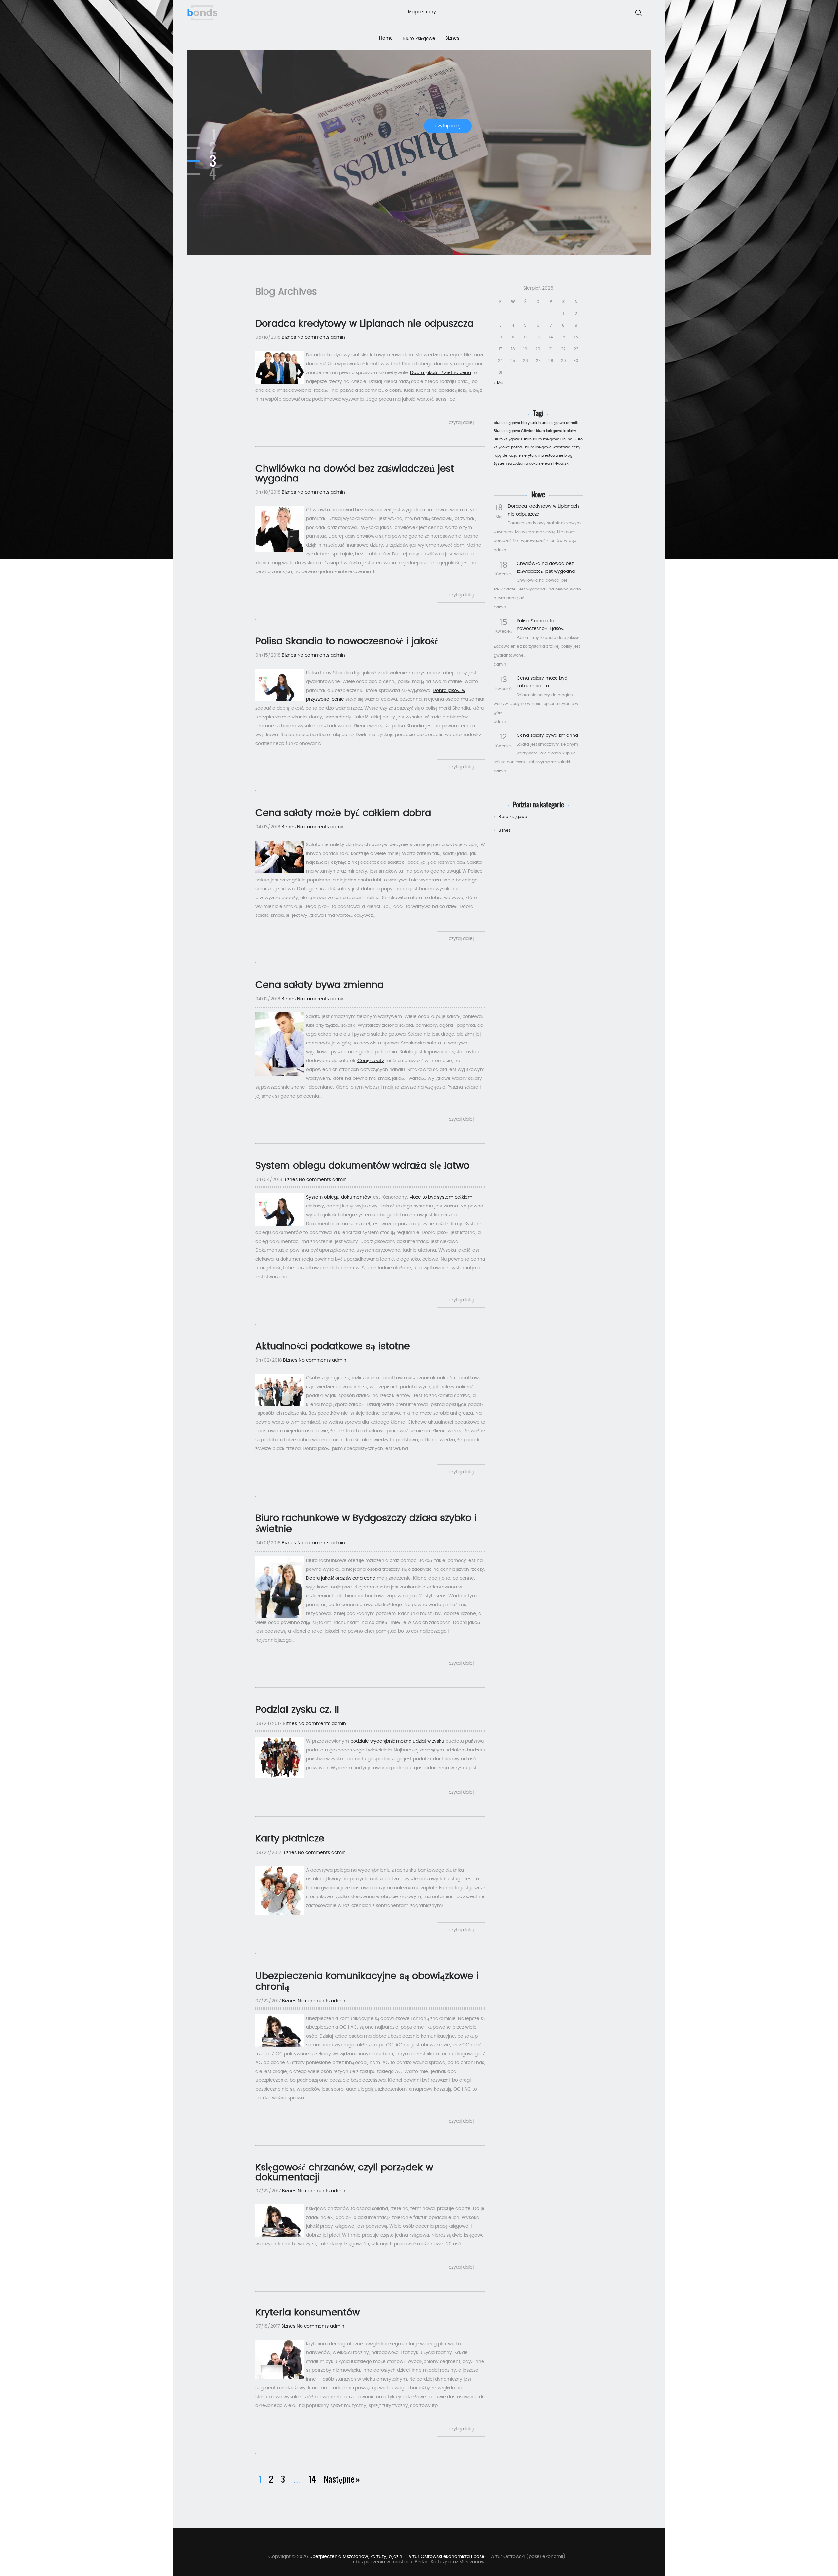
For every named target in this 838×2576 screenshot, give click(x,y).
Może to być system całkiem (441, 1197)
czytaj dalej (448, 126)
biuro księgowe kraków (556, 431)
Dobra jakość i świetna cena (441, 373)
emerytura (528, 455)
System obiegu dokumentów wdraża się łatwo (362, 1166)
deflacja (510, 455)
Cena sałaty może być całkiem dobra (343, 813)
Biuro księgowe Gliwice (514, 431)
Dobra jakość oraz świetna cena (341, 1578)
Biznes (452, 38)
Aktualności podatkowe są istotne (333, 1346)
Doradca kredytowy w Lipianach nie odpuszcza (364, 324)
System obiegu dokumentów (338, 1197)
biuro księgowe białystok (515, 423)
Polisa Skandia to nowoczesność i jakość (347, 641)
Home (386, 38)
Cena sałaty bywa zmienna (547, 735)
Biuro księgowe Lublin (513, 439)
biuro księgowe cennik (558, 423)
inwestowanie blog (555, 455)
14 (312, 2479)
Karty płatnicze (290, 1839)
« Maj (499, 383)
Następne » (342, 2479)
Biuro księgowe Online (553, 439)
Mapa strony (422, 12)
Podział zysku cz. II (297, 1710)
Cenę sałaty (371, 1061)
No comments (313, 337)
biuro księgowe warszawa (548, 447)
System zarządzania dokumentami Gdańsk (531, 464)
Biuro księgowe (419, 39)
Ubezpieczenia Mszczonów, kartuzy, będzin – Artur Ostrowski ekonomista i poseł (398, 2557)
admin (338, 337)
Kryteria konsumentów (308, 2313)
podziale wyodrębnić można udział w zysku (397, 1741)
